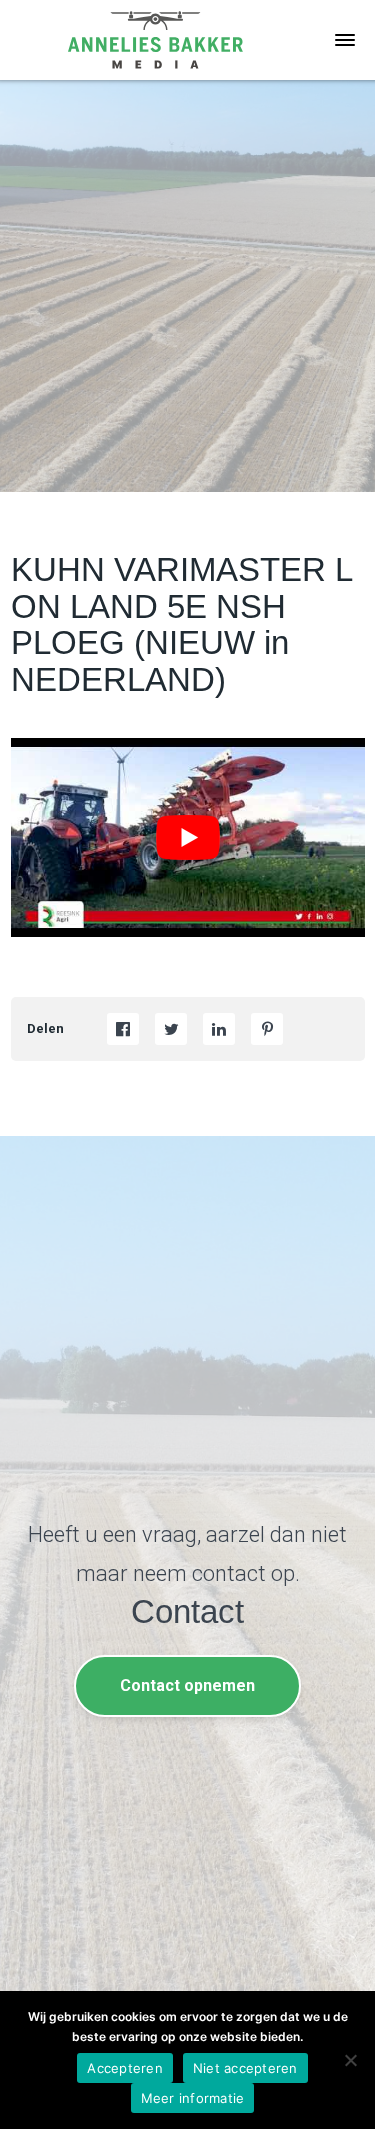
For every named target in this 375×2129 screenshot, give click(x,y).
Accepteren (125, 2068)
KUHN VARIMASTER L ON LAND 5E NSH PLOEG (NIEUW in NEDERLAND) (181, 624)
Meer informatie (193, 2098)
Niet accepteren (245, 2068)
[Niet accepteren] (350, 2060)
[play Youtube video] (188, 837)
